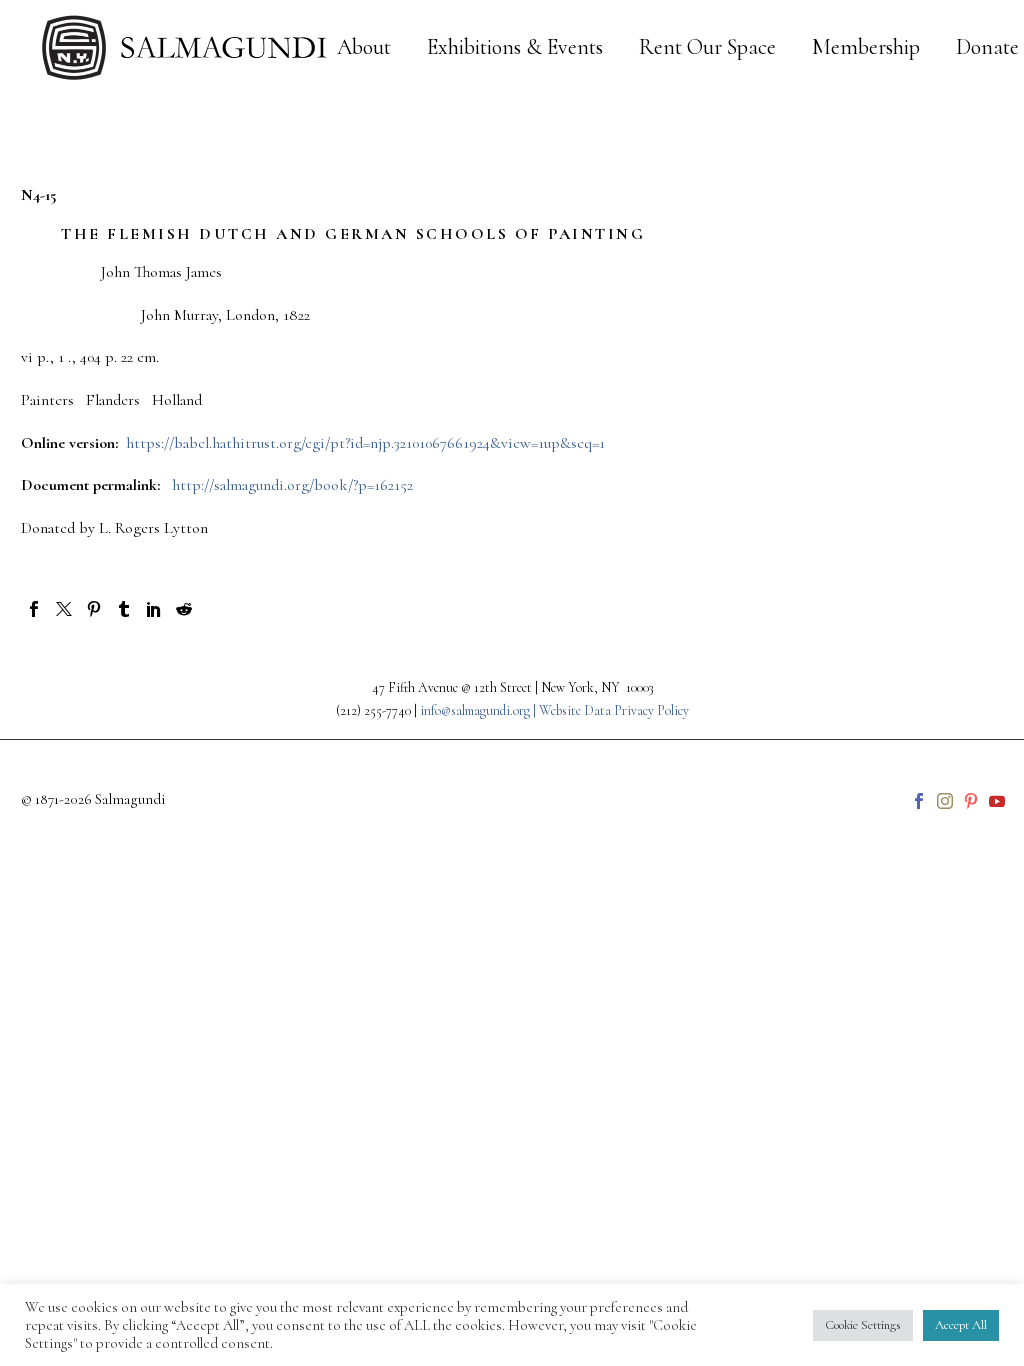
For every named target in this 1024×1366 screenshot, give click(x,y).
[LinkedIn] (154, 609)
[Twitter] (64, 609)
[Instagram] (945, 801)
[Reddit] (184, 609)
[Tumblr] (124, 609)
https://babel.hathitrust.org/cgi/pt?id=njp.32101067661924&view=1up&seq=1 (365, 443)
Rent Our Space (707, 47)
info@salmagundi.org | (479, 710)
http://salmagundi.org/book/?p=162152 (292, 485)
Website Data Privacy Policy (614, 710)
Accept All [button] (961, 1325)
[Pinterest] (94, 609)
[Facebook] (34, 609)
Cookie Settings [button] (863, 1325)
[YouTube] (997, 801)
